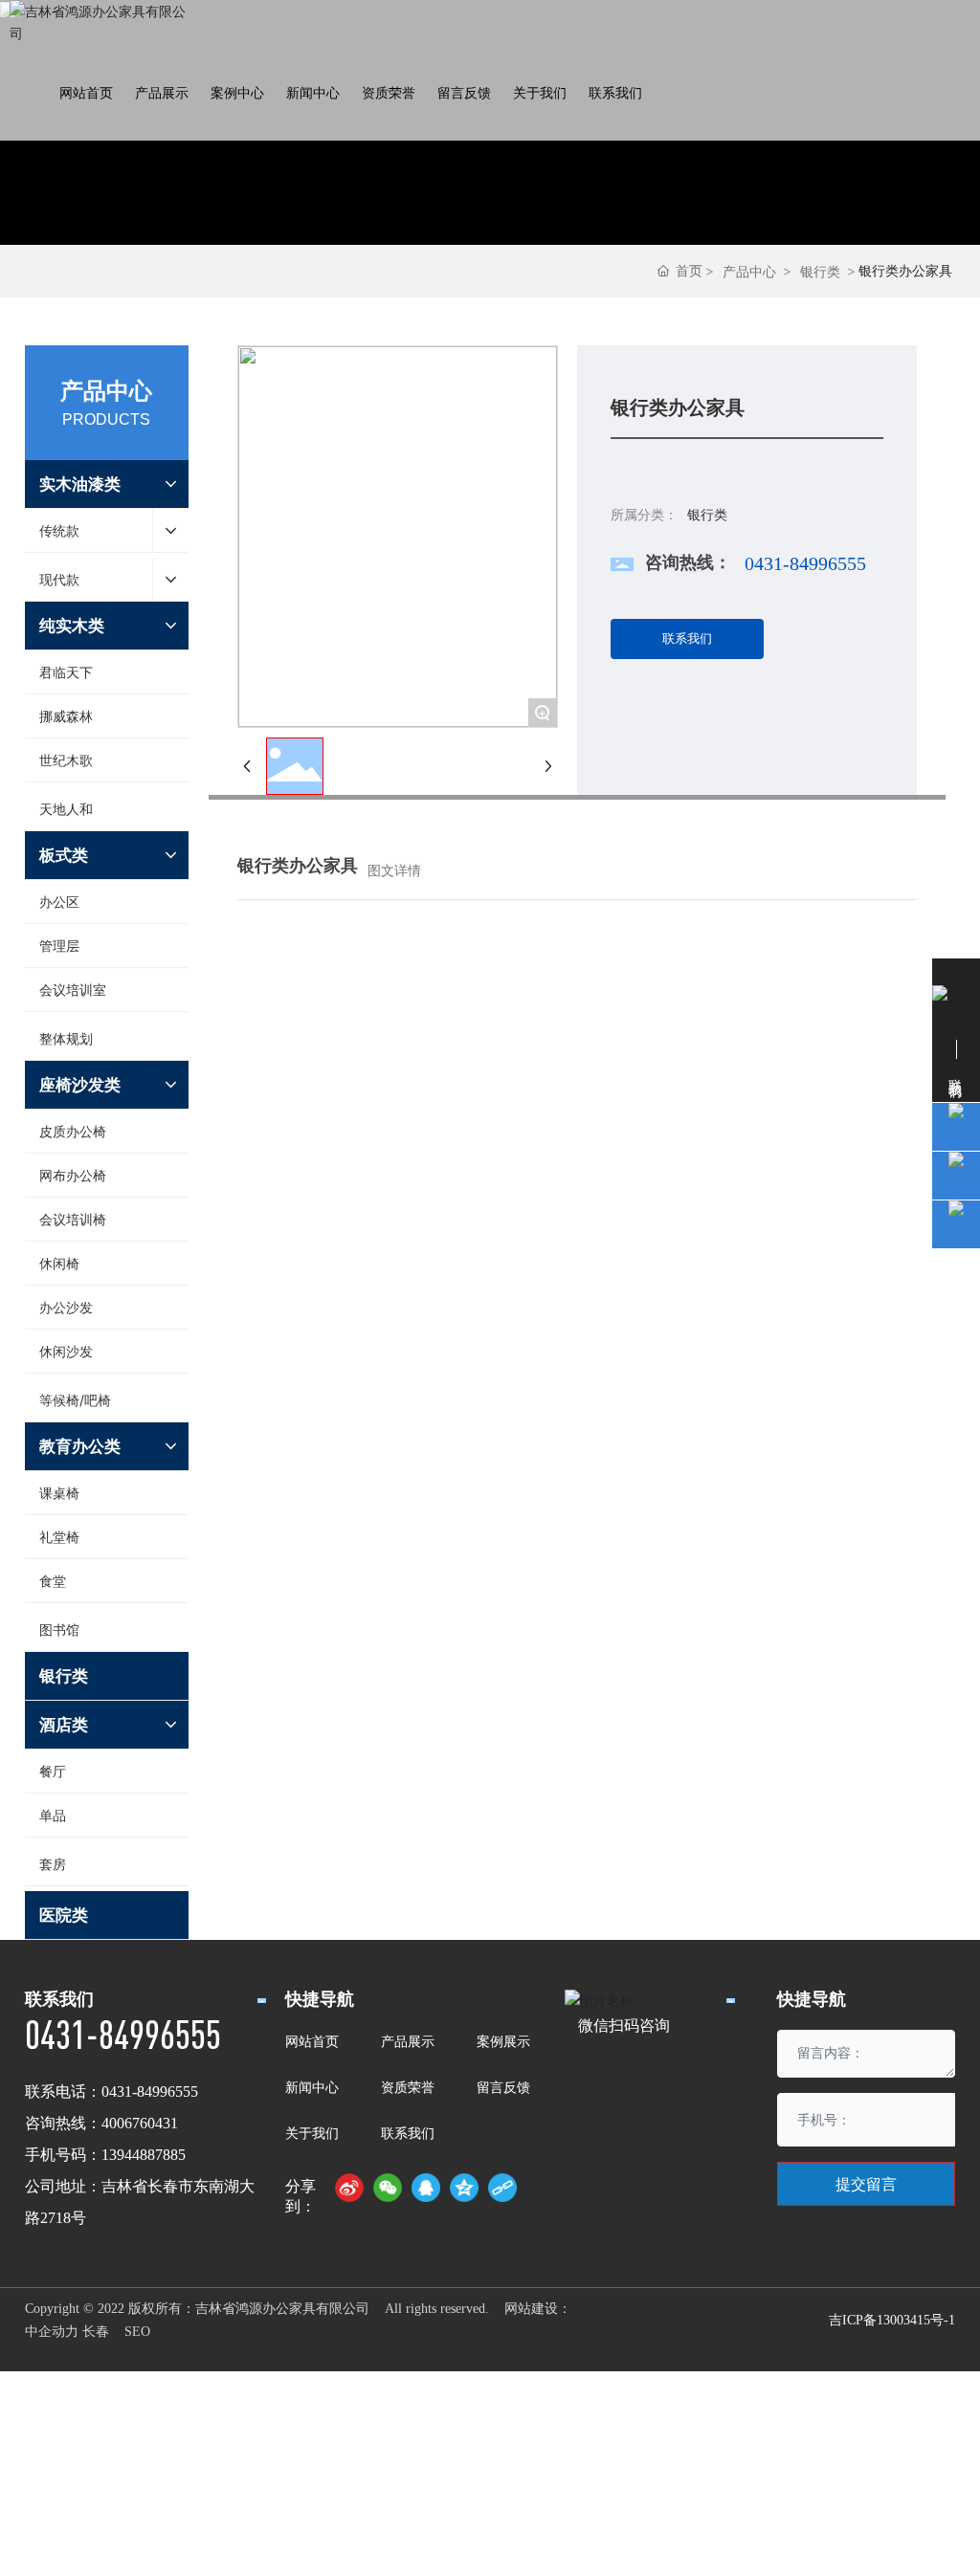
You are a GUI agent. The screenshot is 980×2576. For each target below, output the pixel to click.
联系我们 (408, 2133)
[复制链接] (502, 2188)
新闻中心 (312, 2087)
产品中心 (749, 271)
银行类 (820, 271)
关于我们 (312, 2133)
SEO (137, 2332)
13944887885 (144, 2155)
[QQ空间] (464, 2188)
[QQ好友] (426, 2188)
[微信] (388, 2188)
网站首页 (312, 2041)
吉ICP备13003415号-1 (892, 2320)
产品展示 (408, 2041)
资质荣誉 (408, 2087)
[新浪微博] (349, 2188)
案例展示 (503, 2041)
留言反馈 (503, 2087)
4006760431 (140, 2123)
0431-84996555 (805, 563)
